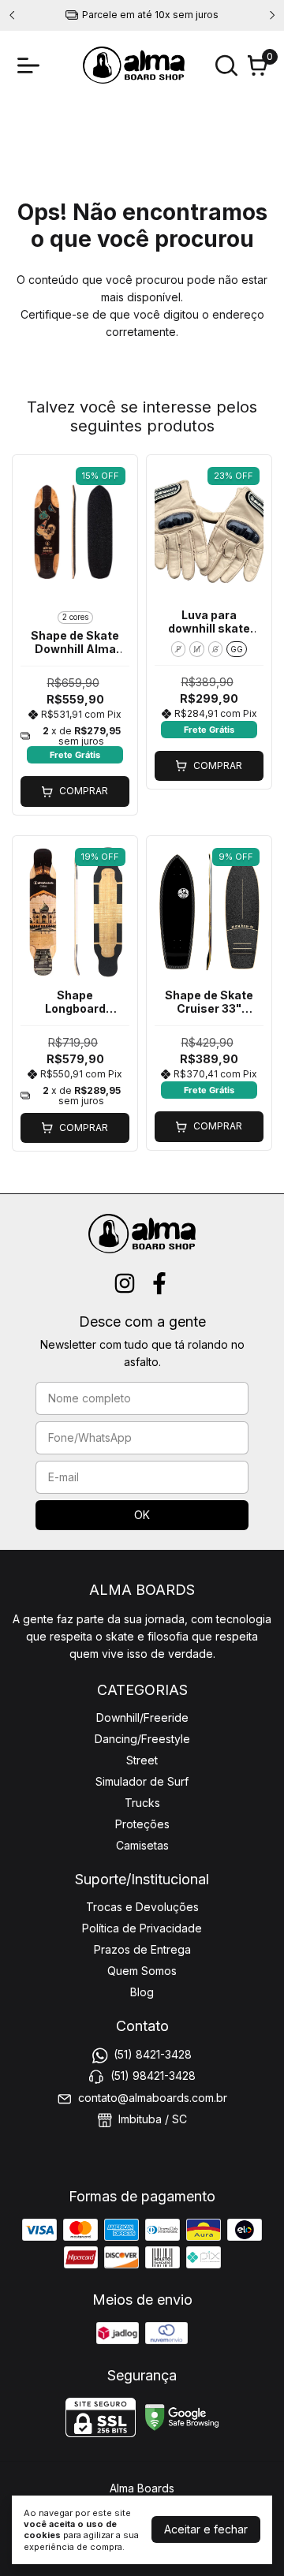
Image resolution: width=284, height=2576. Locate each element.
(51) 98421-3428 (153, 2076)
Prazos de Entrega (142, 1949)
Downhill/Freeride (142, 1717)
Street (142, 1760)
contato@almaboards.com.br (153, 2098)
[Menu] (32, 65)
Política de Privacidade (142, 1928)
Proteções (142, 1824)
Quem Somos (142, 1971)
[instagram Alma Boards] (125, 1283)
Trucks (142, 1803)
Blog (142, 1992)
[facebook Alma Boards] (159, 1283)
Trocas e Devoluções (142, 1907)
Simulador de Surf (142, 1781)
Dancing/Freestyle (142, 1739)
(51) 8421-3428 (153, 2054)
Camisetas (142, 1845)
